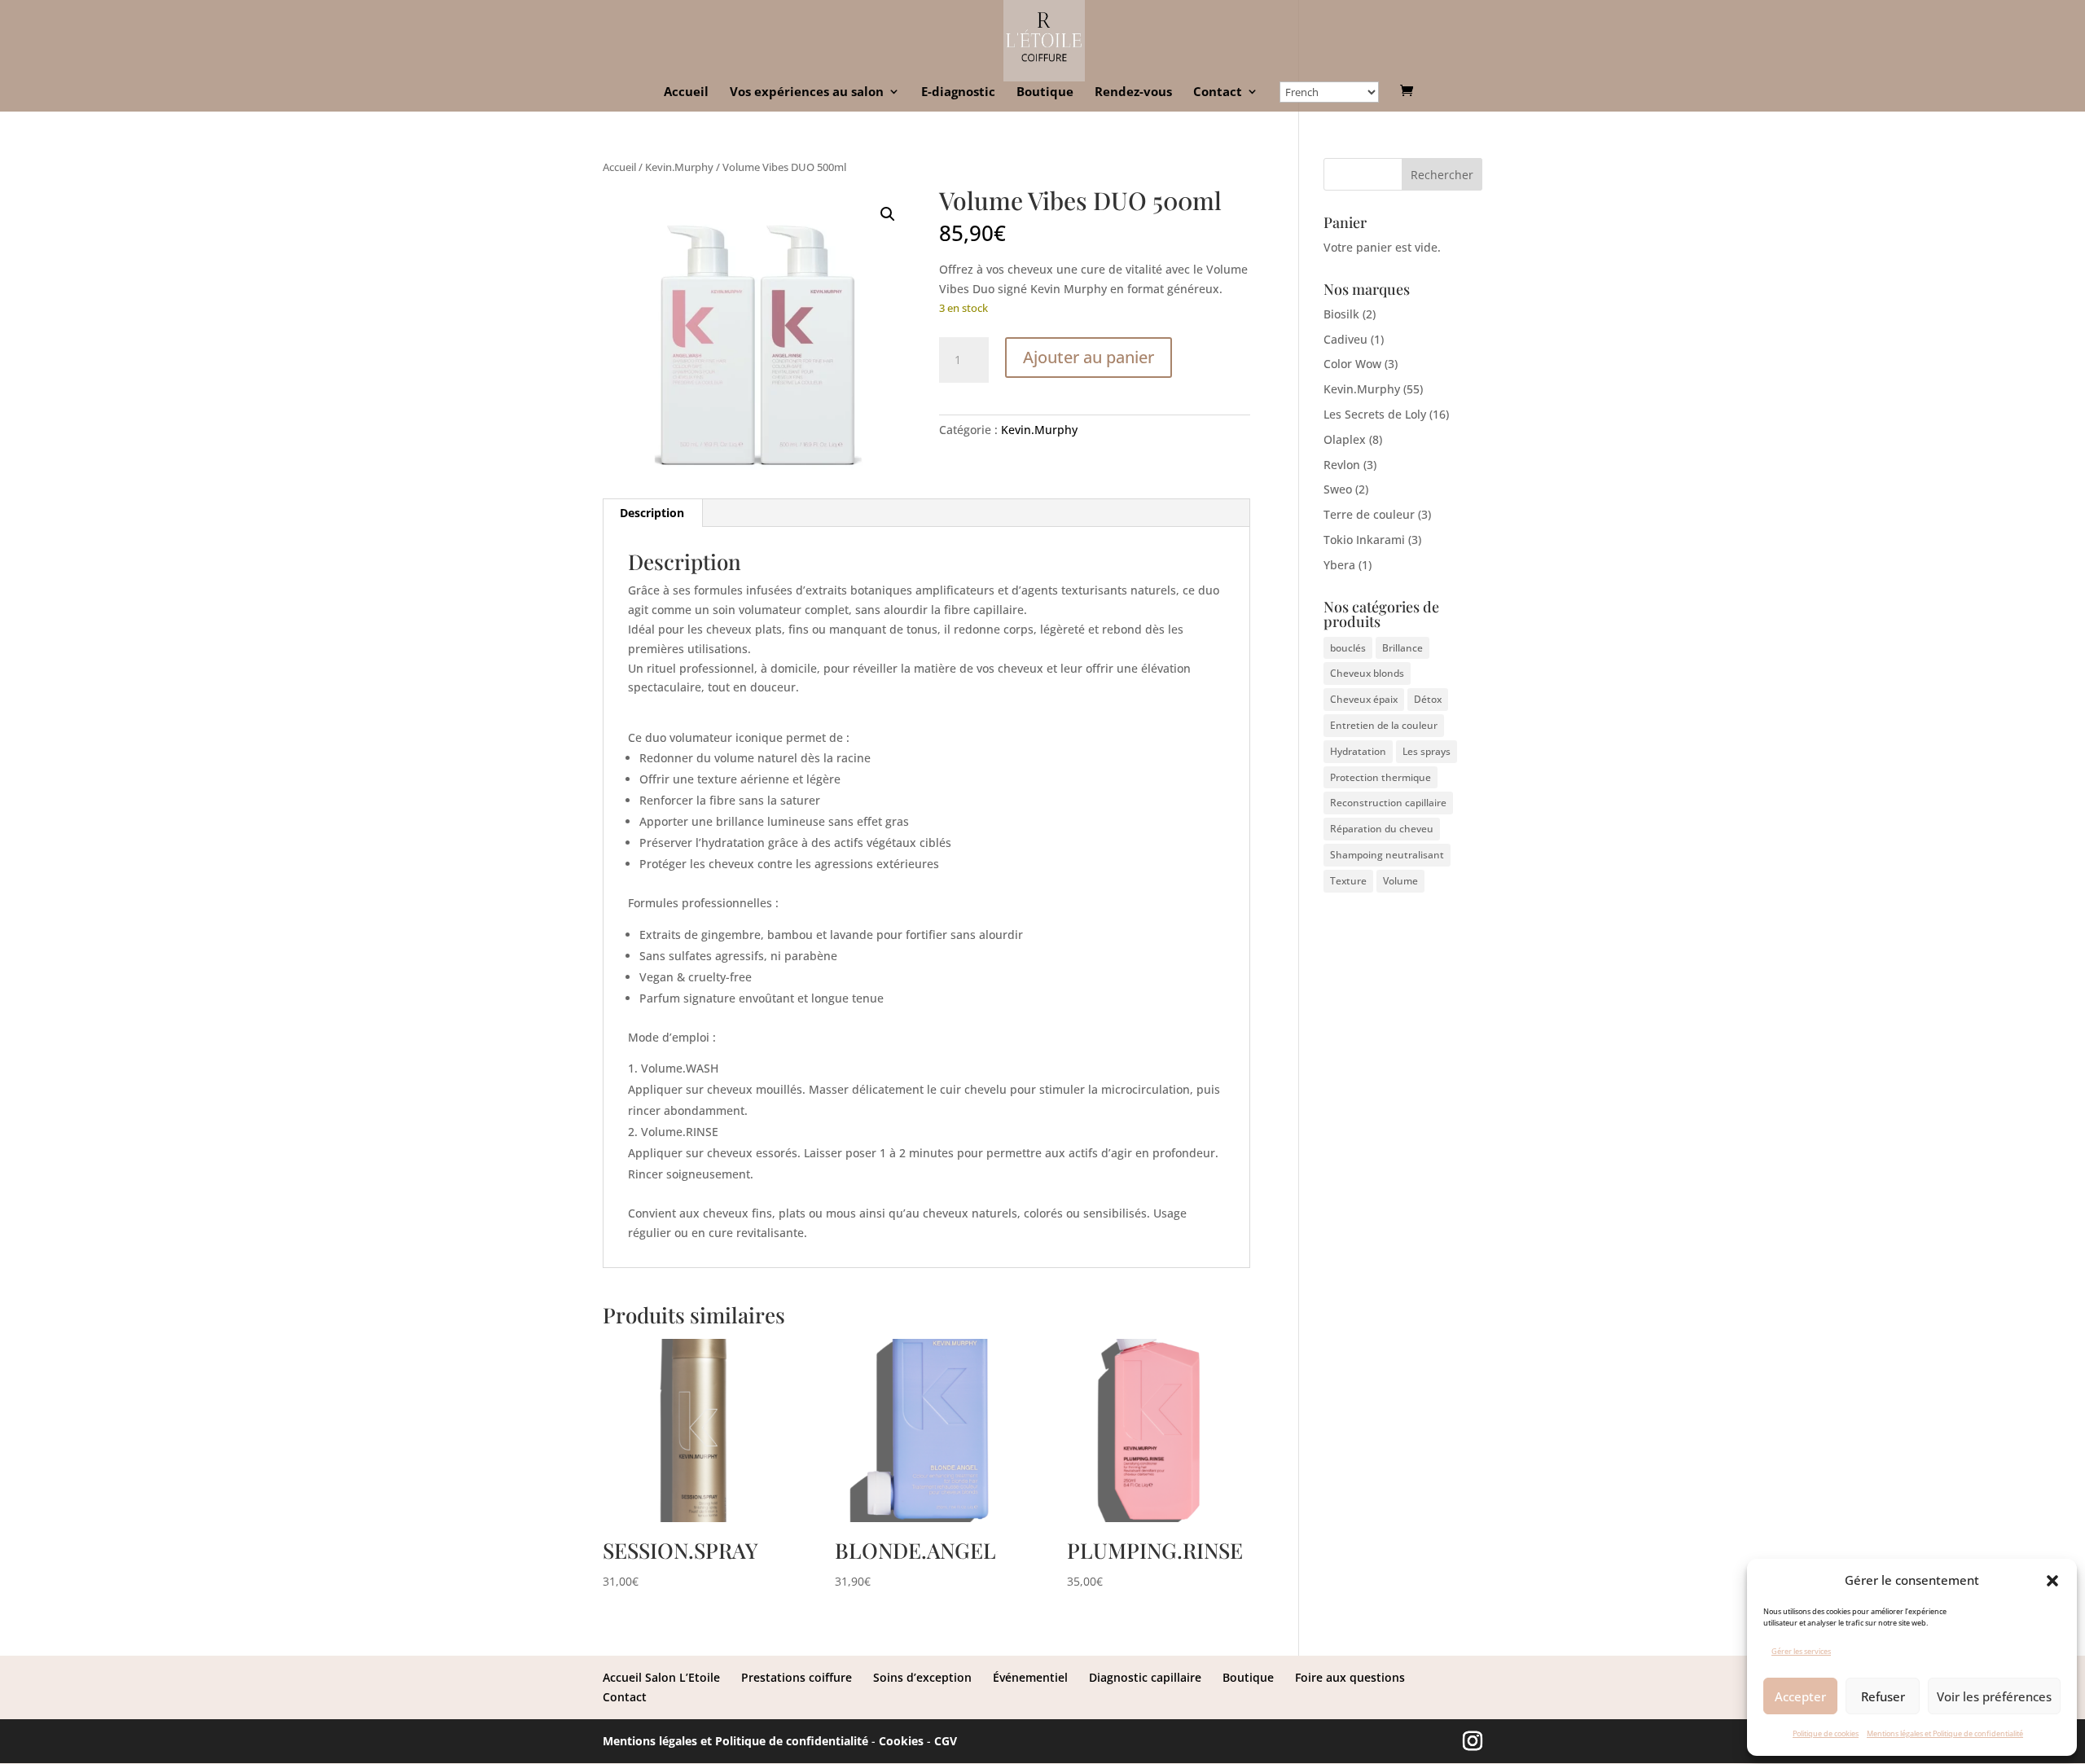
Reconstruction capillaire (1388, 803)
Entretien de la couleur (1384, 725)
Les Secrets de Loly (1375, 414)
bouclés (1348, 648)
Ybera (1339, 565)
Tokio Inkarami (1364, 540)
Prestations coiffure (797, 1677)
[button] (2052, 1581)
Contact (1218, 92)
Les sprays (1427, 751)
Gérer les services (1801, 1651)
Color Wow (1352, 364)
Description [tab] (652, 513)
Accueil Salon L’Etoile (661, 1677)
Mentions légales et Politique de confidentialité (1945, 1733)
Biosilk (1341, 314)
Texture (1348, 881)
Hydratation (1358, 751)
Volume (1400, 881)
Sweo (1338, 489)
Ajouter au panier (1089, 357)
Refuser (1883, 1696)
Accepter (1800, 1696)
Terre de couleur (1369, 514)
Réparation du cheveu (1382, 829)
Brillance (1402, 648)
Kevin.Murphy (679, 167)
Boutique (1045, 92)
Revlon (1342, 465)
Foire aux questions (1350, 1677)
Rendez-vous (1133, 92)
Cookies (901, 1741)
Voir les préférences (1994, 1696)
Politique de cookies (1826, 1733)
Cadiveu (1345, 339)
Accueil (686, 92)
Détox (1428, 699)
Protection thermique (1380, 777)
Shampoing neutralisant (1387, 855)
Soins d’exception (922, 1677)
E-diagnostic (958, 92)
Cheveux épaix (1364, 699)
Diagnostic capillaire (1145, 1677)
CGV (946, 1741)
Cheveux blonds (1367, 673)
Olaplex (1345, 439)
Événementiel (1030, 1677)
